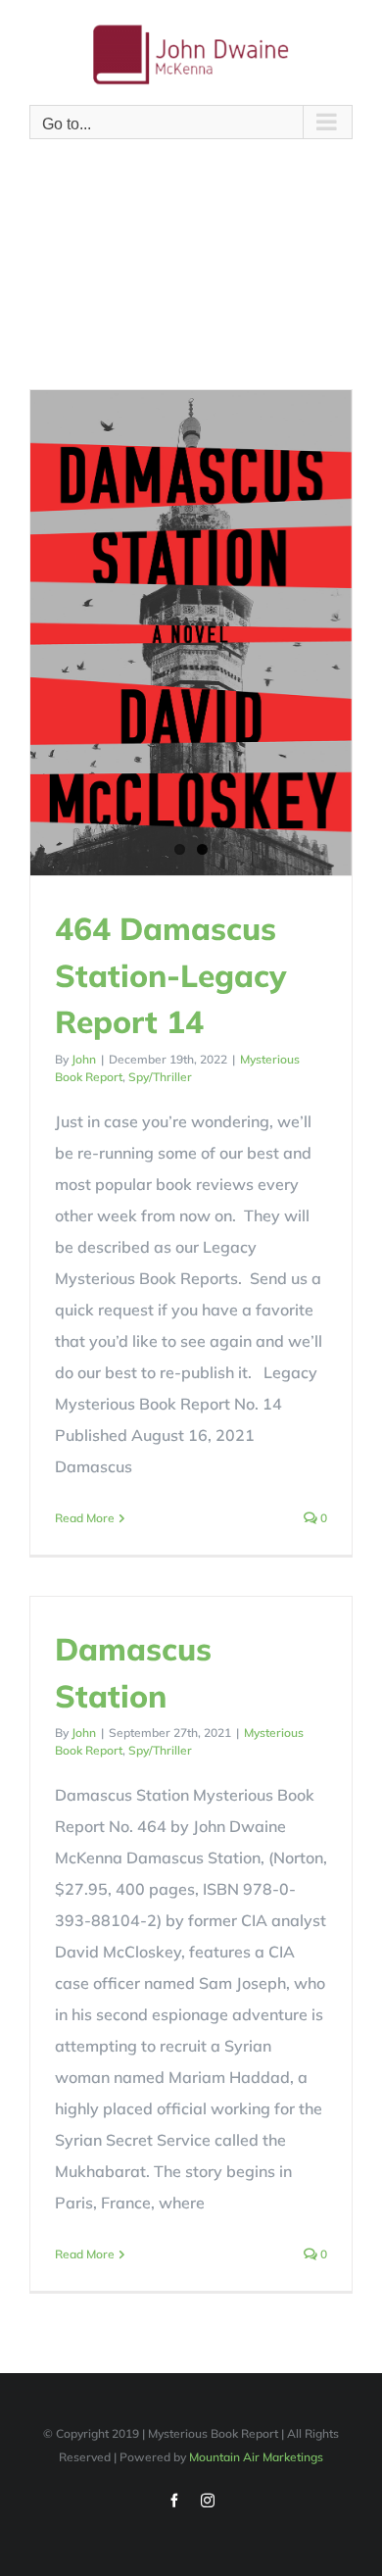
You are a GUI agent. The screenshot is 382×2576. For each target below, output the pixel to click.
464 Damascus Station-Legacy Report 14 (170, 975)
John (84, 1059)
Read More (85, 1518)
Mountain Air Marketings (256, 2457)
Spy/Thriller (160, 1077)
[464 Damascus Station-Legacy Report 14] (191, 633)
